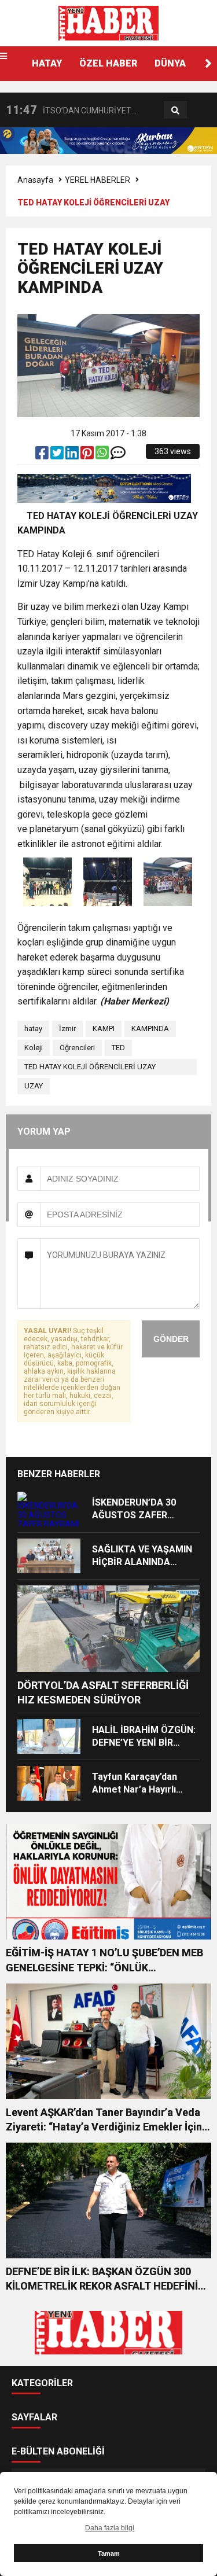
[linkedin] (73, 455)
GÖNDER (171, 1339)
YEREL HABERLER (98, 180)
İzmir (67, 1028)
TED (118, 1048)
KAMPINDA (150, 1028)
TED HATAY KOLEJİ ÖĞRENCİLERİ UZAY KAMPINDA (90, 1069)
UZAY (34, 1086)
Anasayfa (35, 180)
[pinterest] (88, 455)
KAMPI (104, 1028)
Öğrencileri (77, 1048)
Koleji (34, 1048)
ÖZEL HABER (108, 63)
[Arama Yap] (175, 111)
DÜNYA (170, 63)
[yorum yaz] (118, 455)
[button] (208, 64)
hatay (33, 1028)
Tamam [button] (109, 2553)
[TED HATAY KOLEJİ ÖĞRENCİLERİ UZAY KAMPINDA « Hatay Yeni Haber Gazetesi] (108, 23)
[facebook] (43, 455)
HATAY (47, 63)
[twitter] (58, 455)
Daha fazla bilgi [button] (110, 2528)
